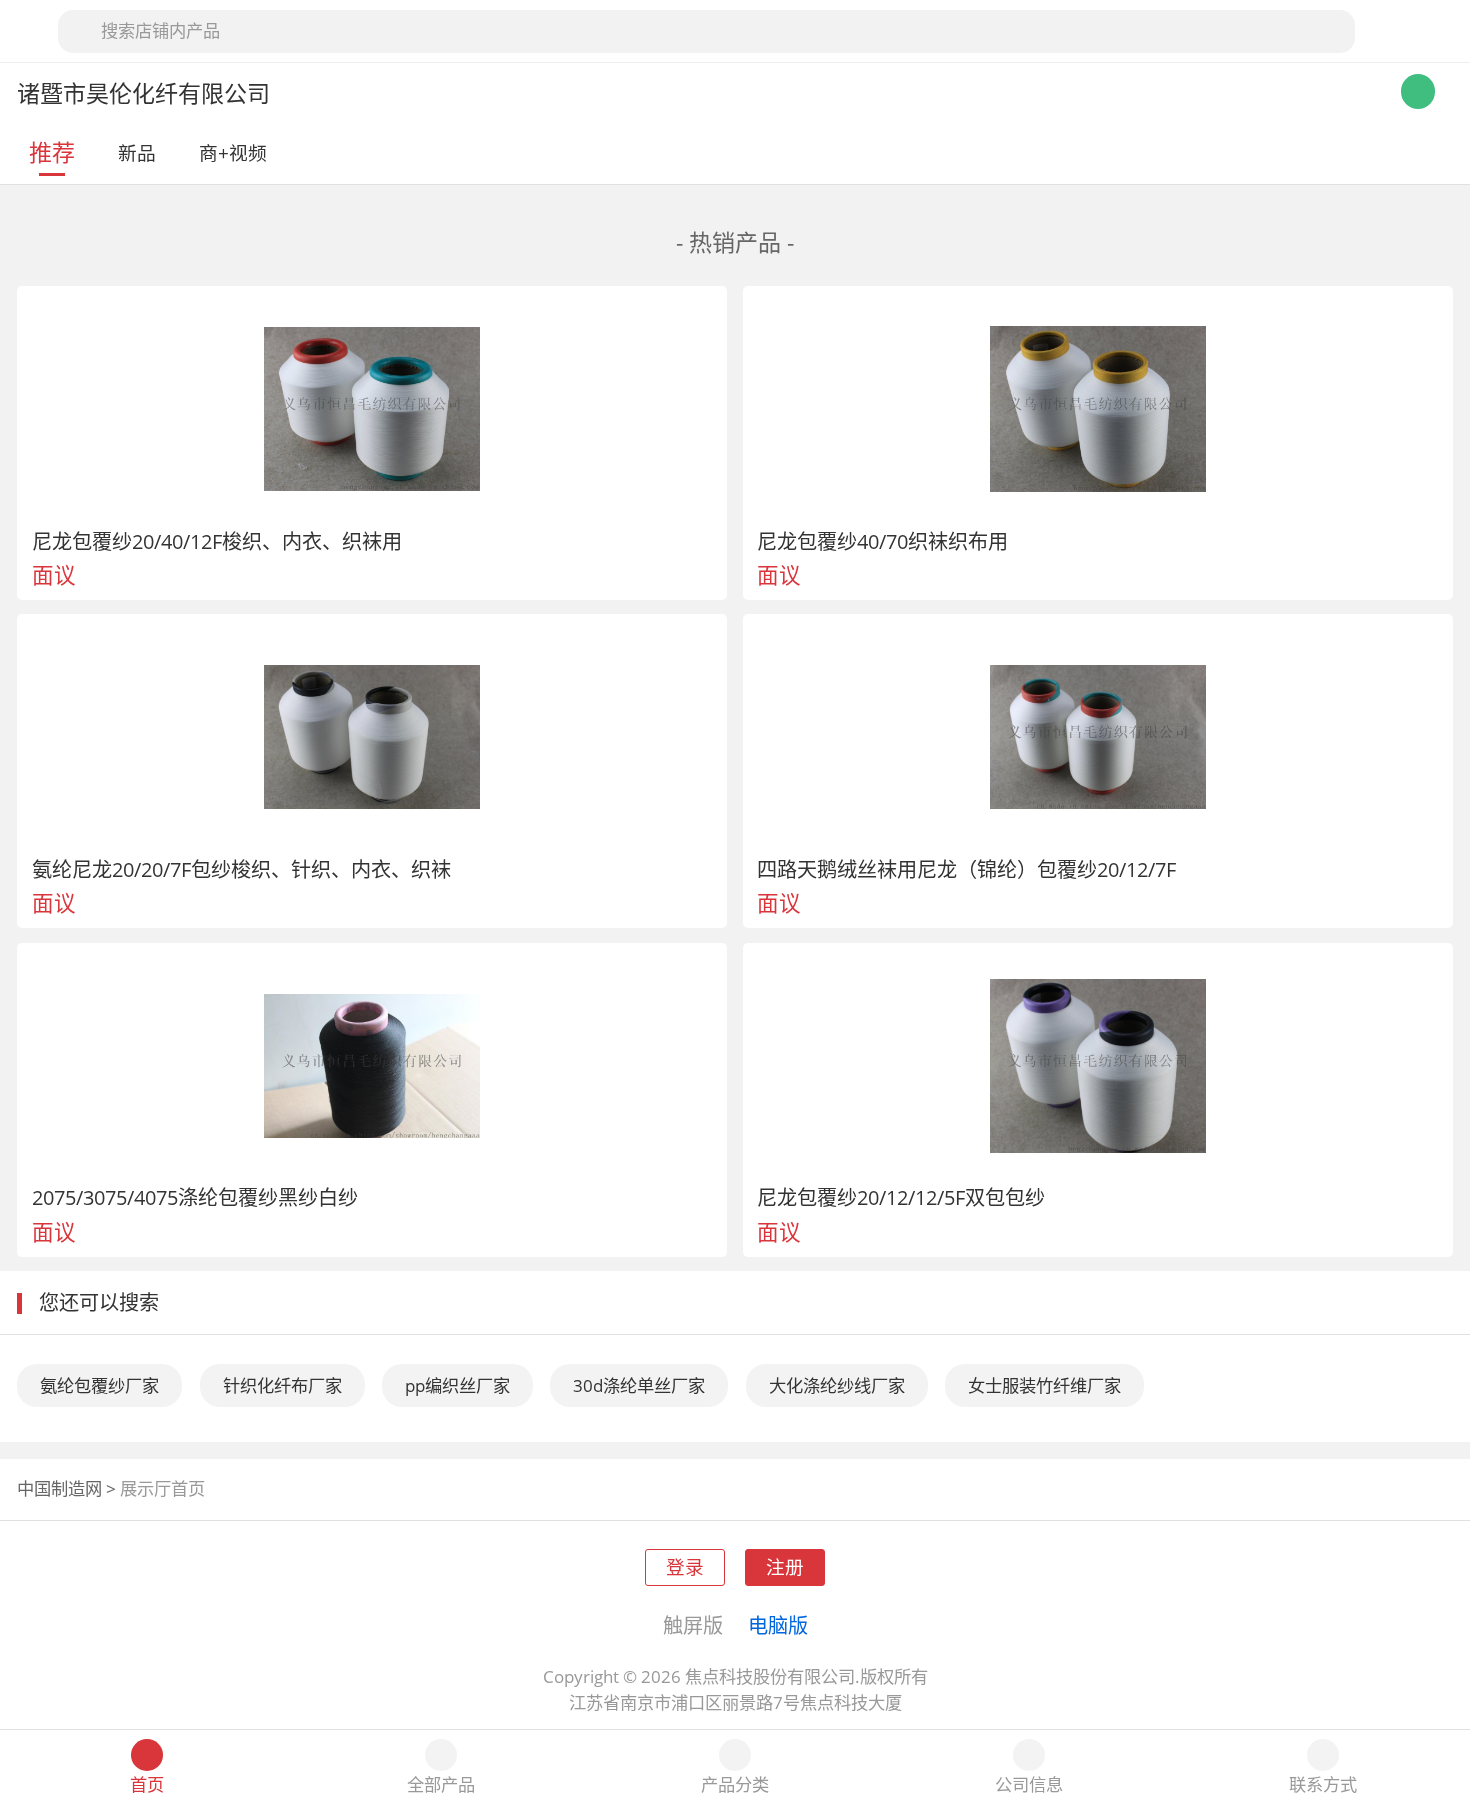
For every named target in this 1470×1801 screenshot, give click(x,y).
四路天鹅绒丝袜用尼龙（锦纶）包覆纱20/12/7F (966, 869)
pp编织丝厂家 (457, 1385)
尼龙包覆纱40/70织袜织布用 (882, 541)
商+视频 (233, 152)
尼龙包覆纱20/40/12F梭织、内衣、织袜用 (217, 541)
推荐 (52, 152)
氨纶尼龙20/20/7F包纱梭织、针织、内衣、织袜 (241, 869)
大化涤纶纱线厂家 (837, 1385)
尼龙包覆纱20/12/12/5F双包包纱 (901, 1197)
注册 (785, 1566)
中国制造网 (59, 1488)
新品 (137, 152)
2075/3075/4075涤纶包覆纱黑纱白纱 (195, 1197)
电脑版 (778, 1625)
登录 (685, 1566)
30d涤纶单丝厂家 (639, 1385)
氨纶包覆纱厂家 (99, 1385)
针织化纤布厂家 (282, 1385)
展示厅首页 (162, 1488)
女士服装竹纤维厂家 (1044, 1385)
